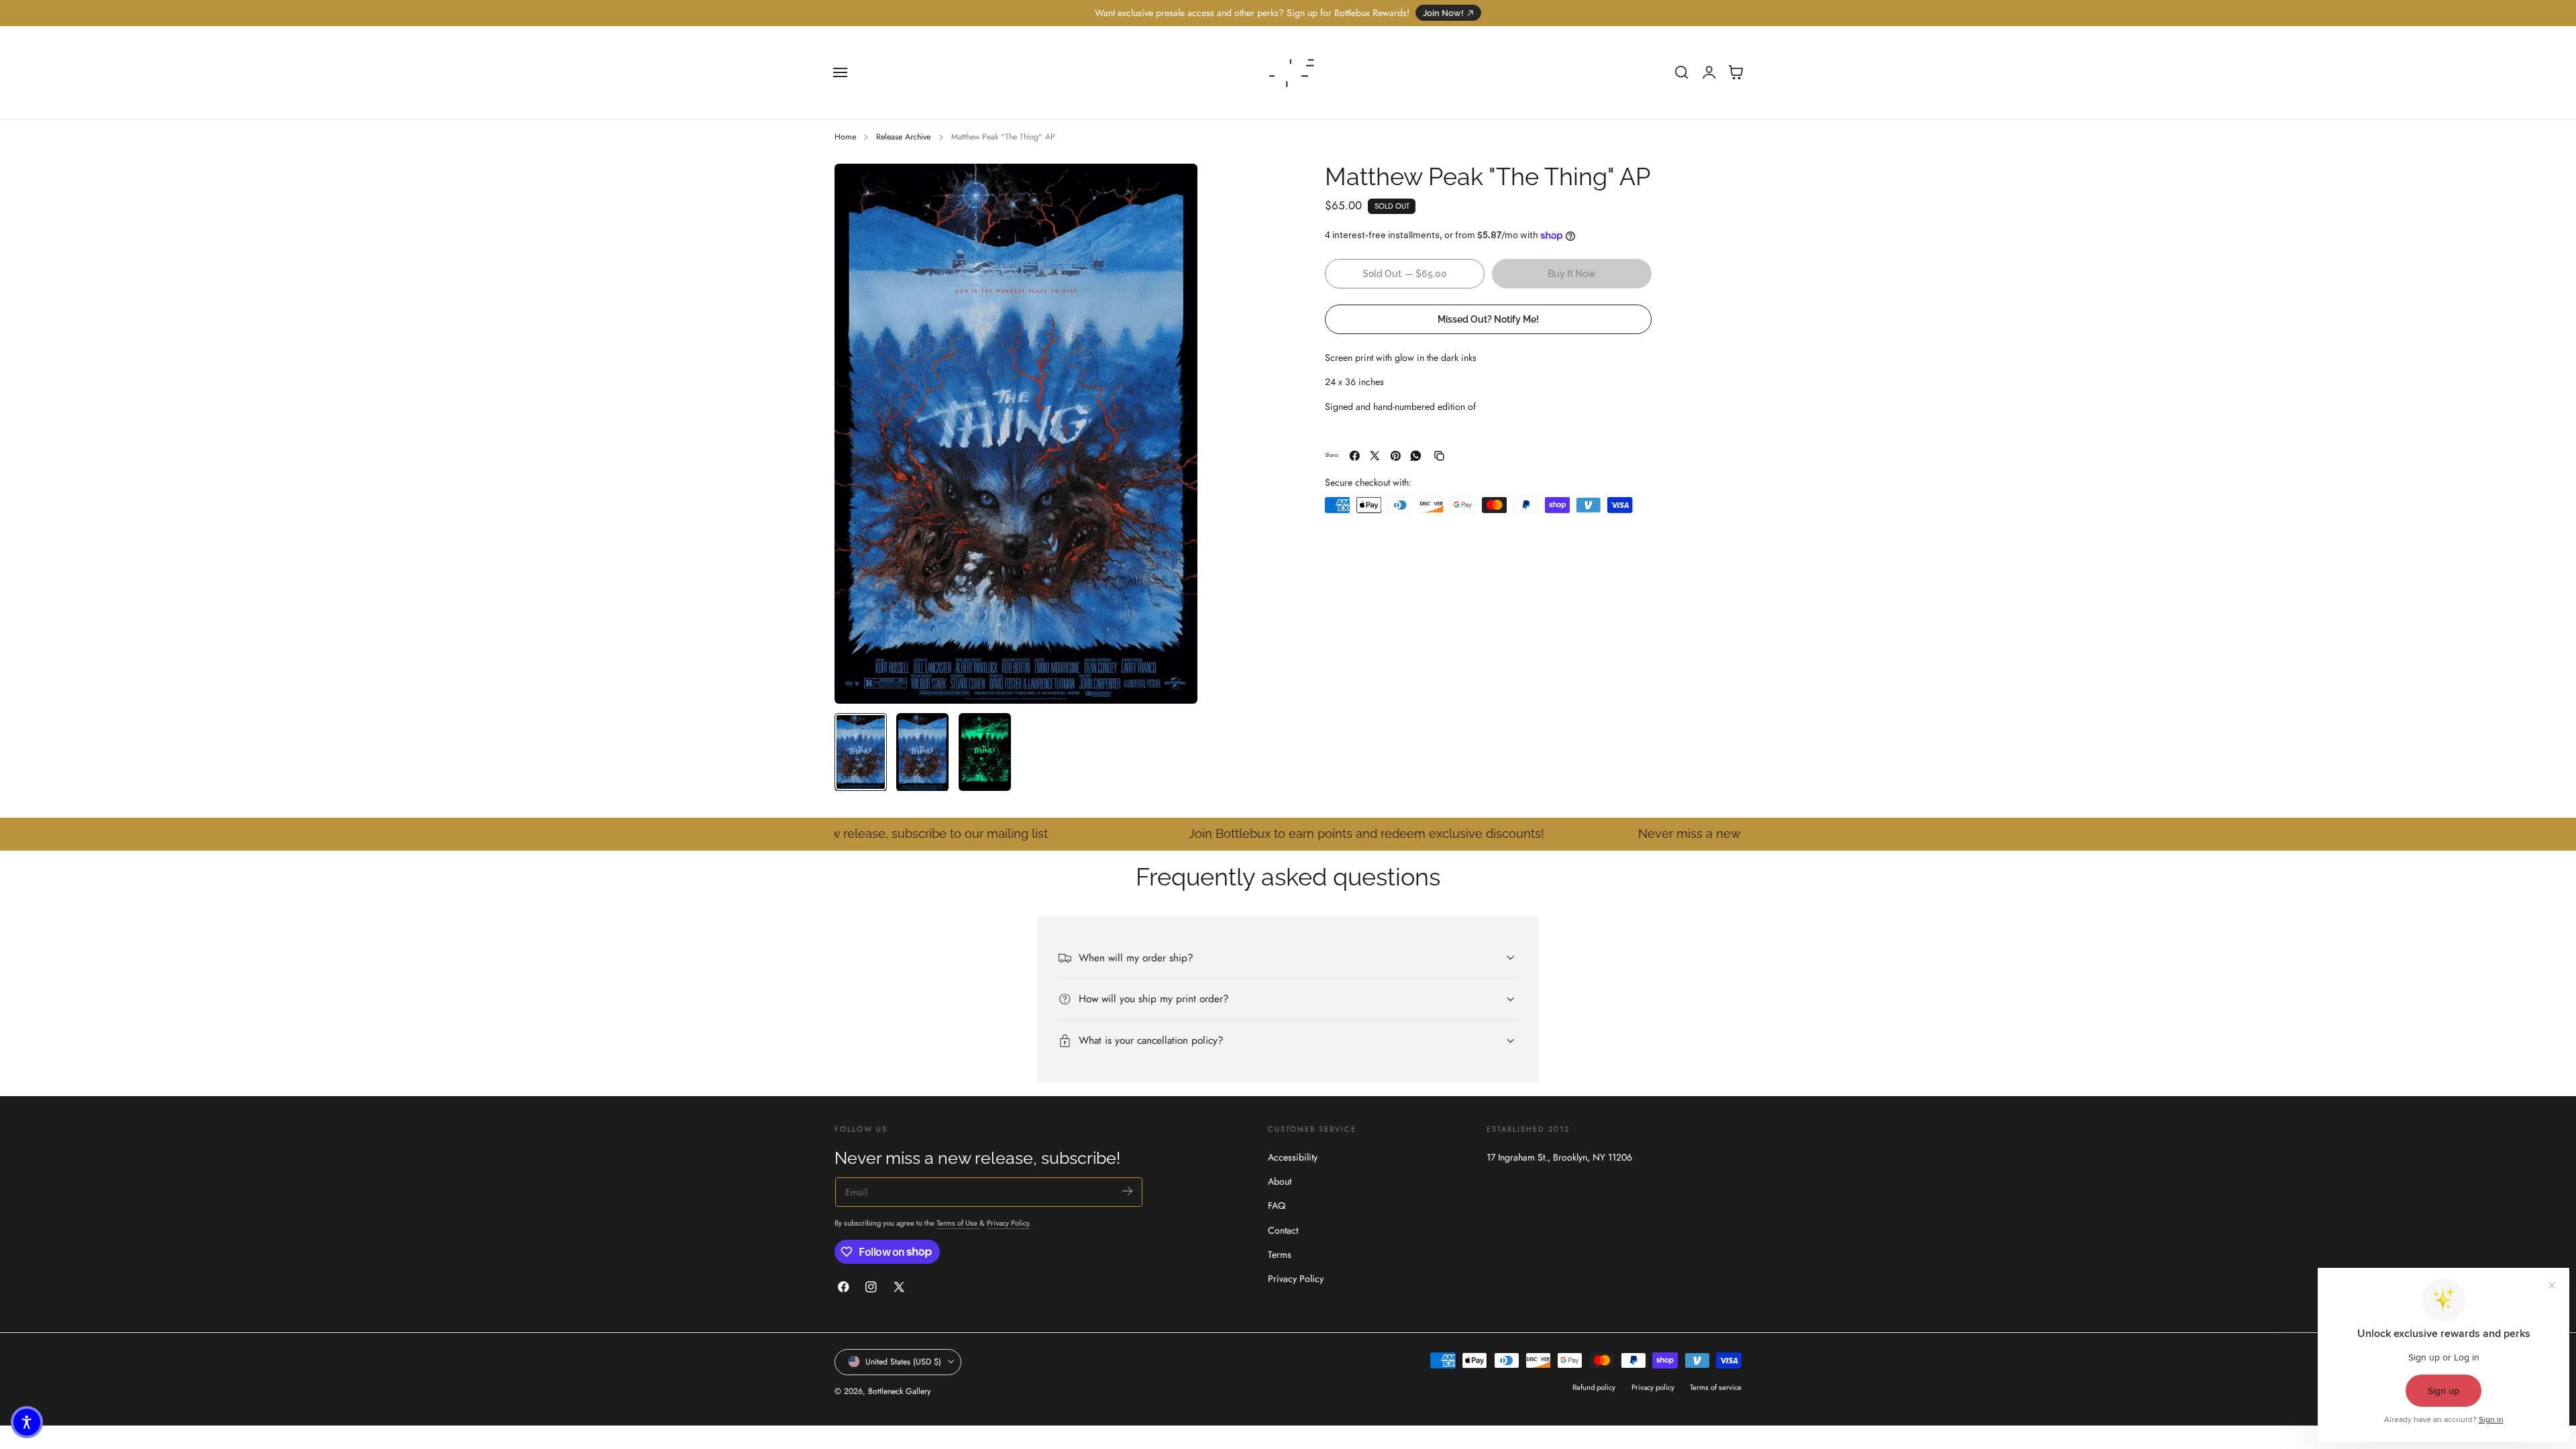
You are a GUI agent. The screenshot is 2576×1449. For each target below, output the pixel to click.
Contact (1283, 1230)
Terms (1280, 1254)
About (1280, 1181)
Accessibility (1293, 1157)
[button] (841, 72)
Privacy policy (1653, 1387)
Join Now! (1443, 13)
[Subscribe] (1127, 1191)
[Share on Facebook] (1355, 456)
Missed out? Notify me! (1488, 319)
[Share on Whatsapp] (1416, 456)
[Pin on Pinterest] (1396, 456)
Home (845, 137)
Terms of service (1716, 1387)
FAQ (1277, 1205)
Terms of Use (958, 1223)
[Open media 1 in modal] (1174, 187)
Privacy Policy (1008, 1223)
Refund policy (1594, 1387)
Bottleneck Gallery (899, 1391)
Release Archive (903, 137)
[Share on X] (1375, 456)
